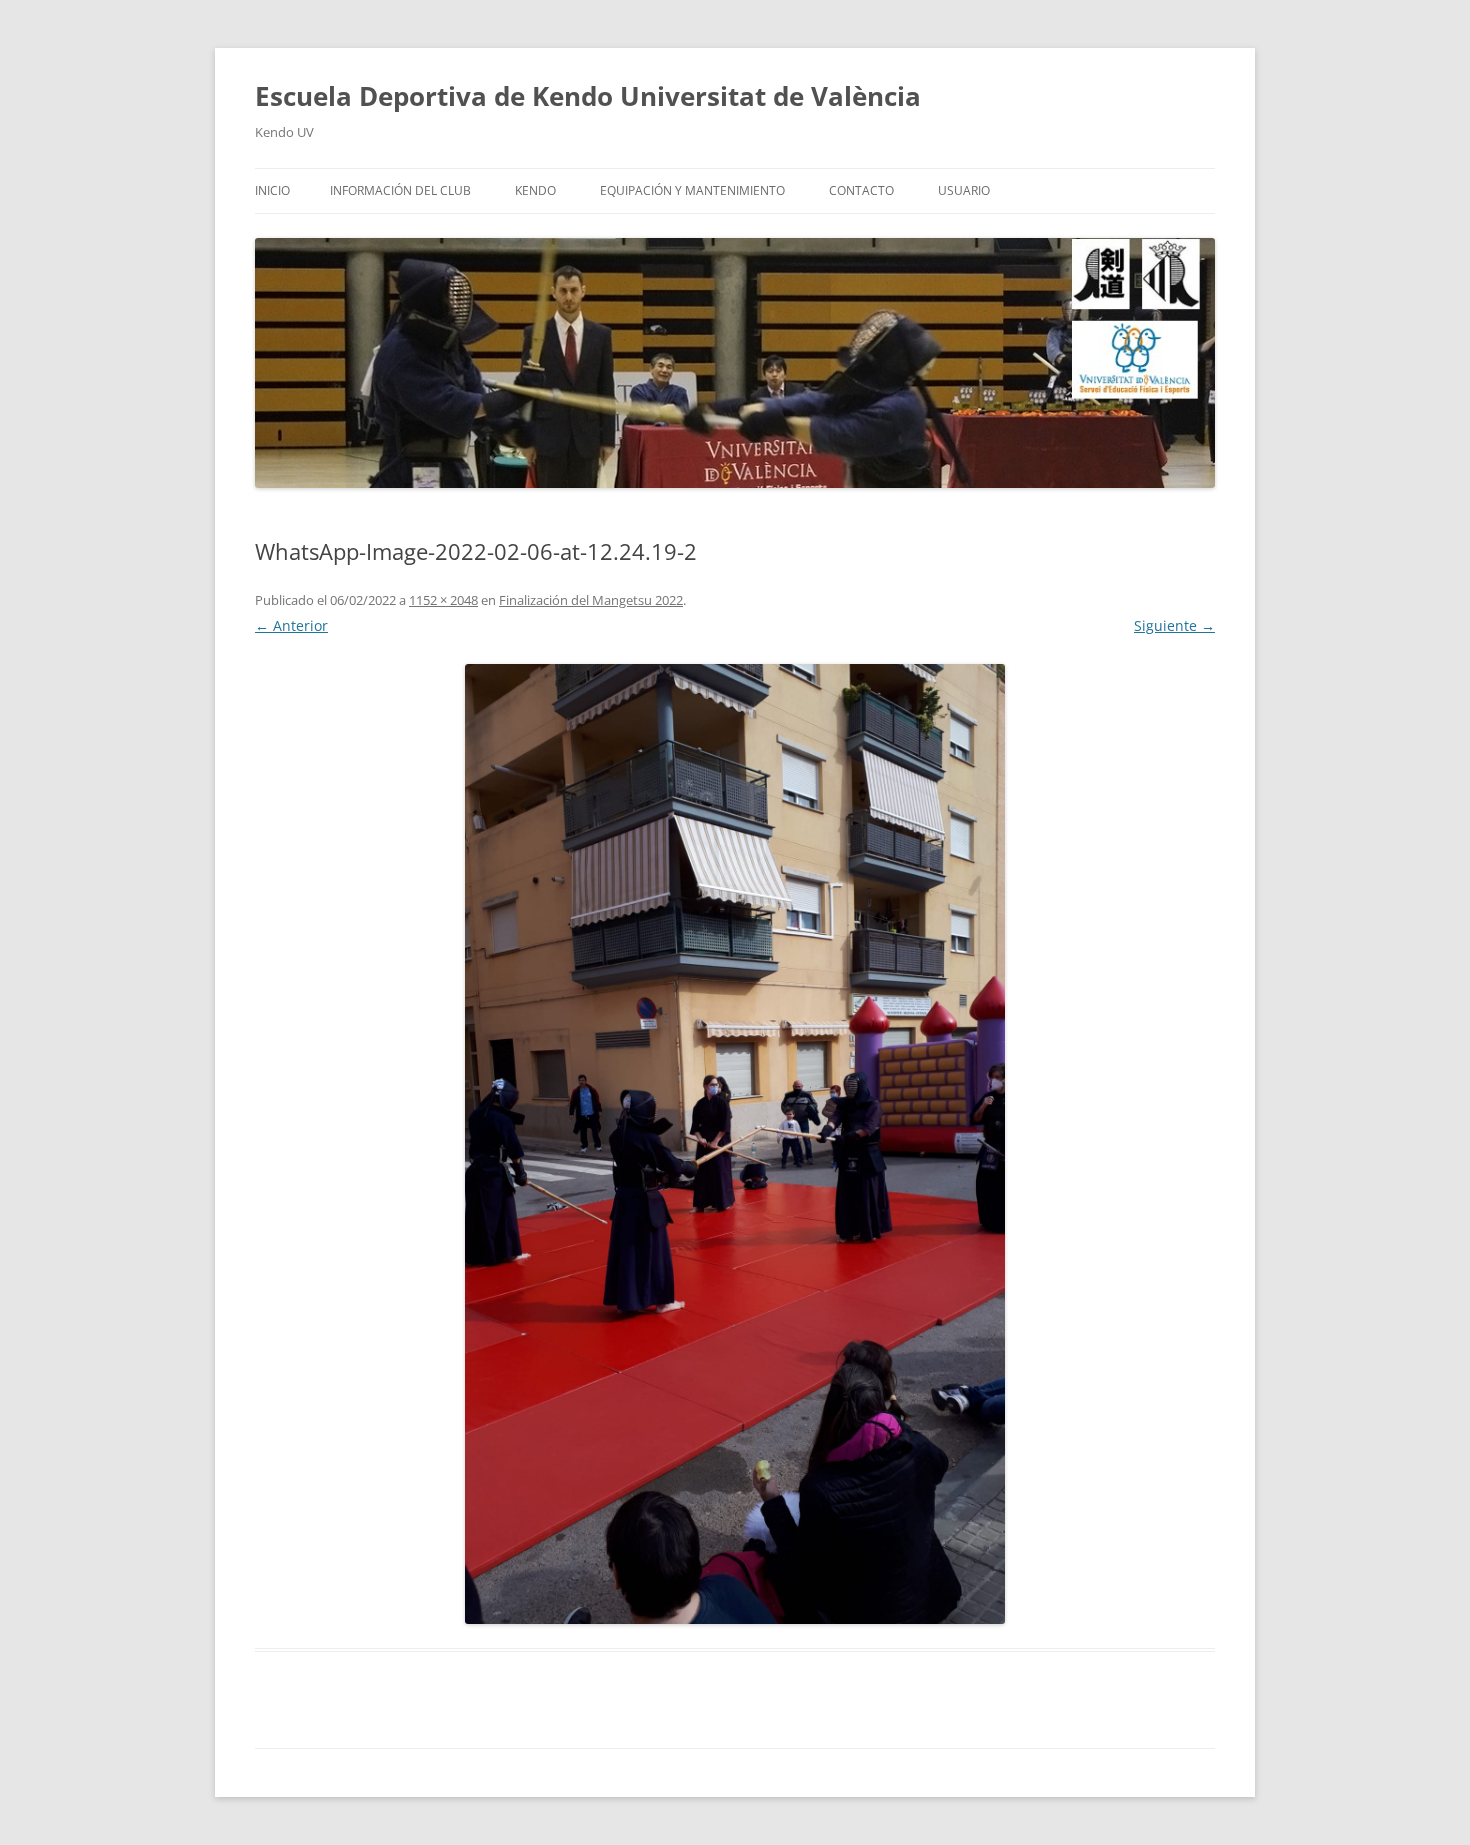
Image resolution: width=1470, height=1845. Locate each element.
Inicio (272, 190)
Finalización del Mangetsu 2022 (591, 600)
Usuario (964, 190)
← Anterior (291, 625)
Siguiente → (1174, 625)
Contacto (861, 190)
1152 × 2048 (443, 600)
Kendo (535, 190)
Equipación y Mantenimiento (692, 190)
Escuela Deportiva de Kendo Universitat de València (588, 96)
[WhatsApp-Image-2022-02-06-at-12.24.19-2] (735, 1144)
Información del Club (400, 190)
